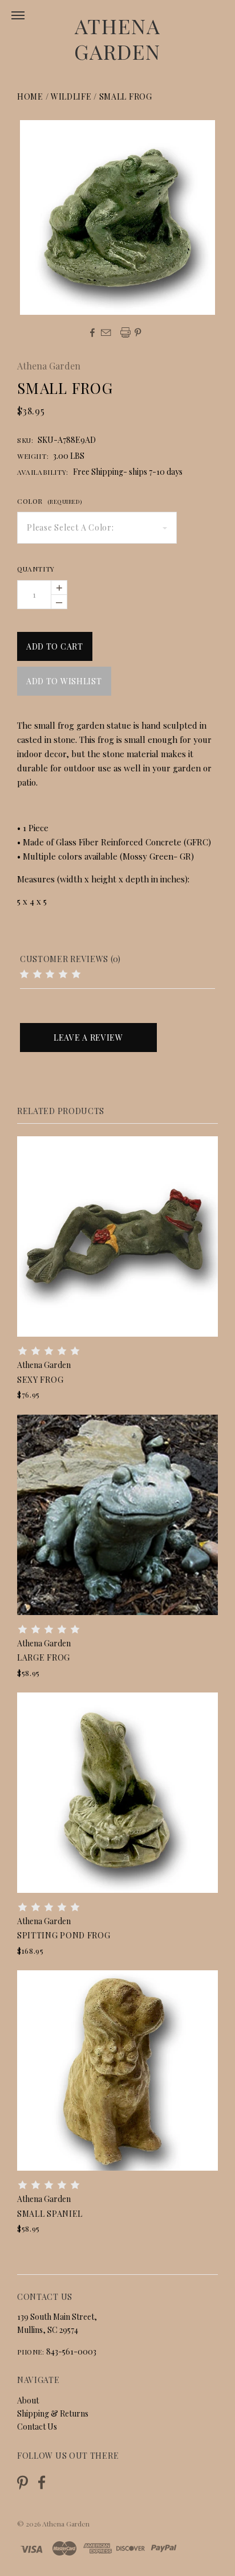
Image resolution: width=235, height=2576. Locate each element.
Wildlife (71, 96)
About (28, 2400)
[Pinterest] (23, 2481)
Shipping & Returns (53, 2413)
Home (30, 96)
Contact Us (37, 2427)
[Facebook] (42, 2482)
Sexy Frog (40, 1380)
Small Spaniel (50, 2214)
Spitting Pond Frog (64, 1935)
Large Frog (44, 1657)
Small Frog (126, 96)
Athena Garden (117, 38)
